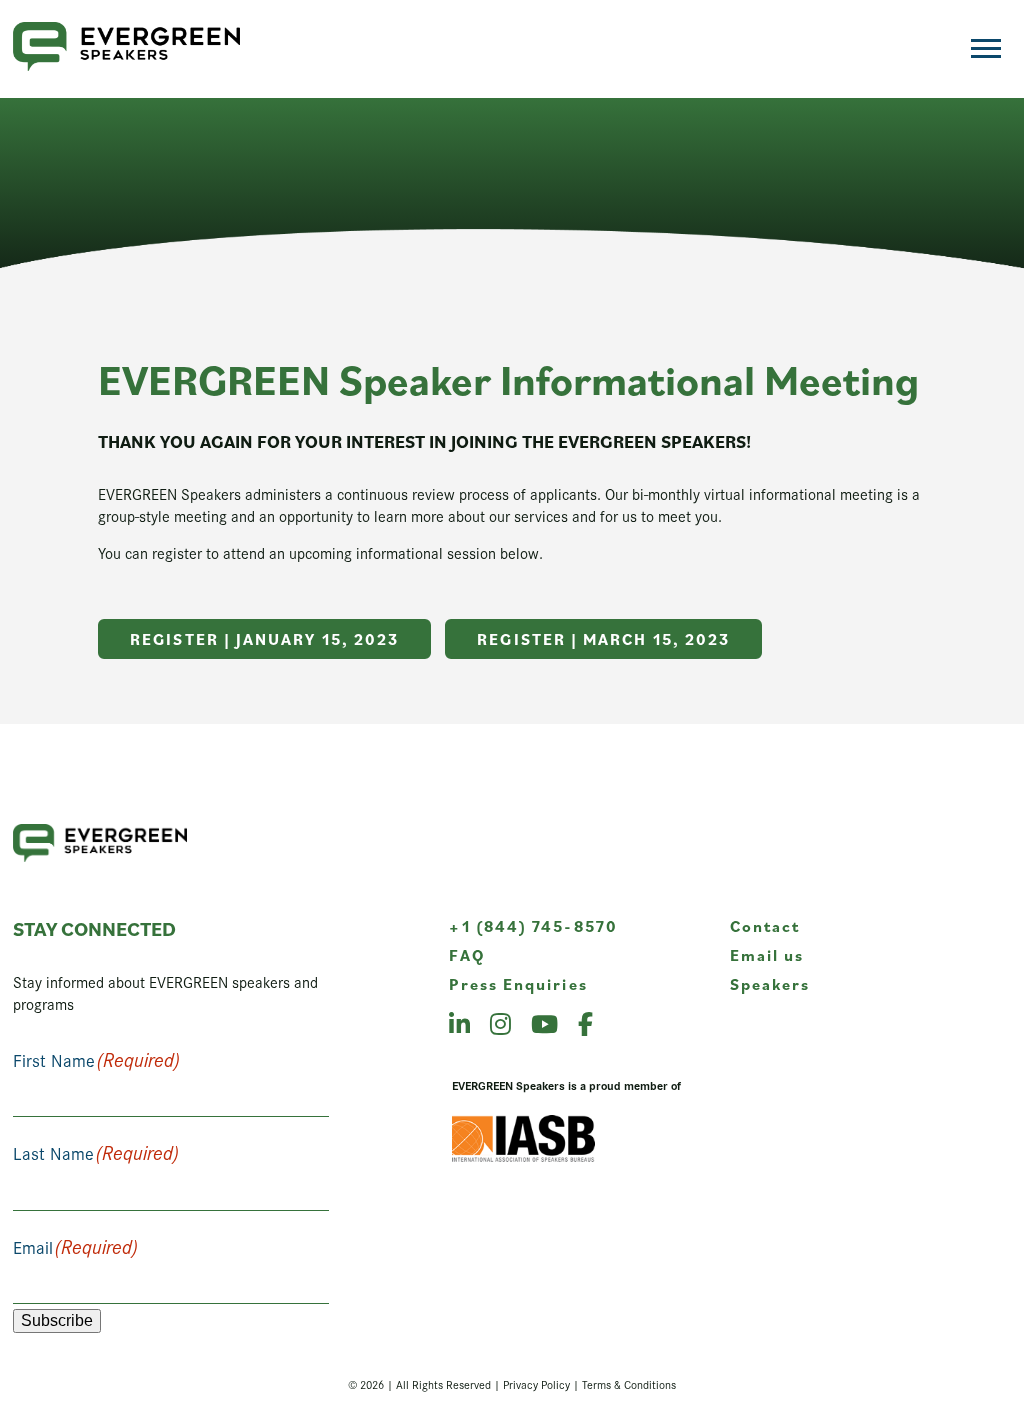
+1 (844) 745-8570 (533, 926)
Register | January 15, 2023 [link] (264, 639)
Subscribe (57, 1320)
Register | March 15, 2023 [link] (603, 639)
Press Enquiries (518, 984)
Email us (767, 955)
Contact (765, 926)
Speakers (770, 984)
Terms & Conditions (629, 1384)
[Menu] (986, 48)
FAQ (466, 955)
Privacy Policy (536, 1384)
